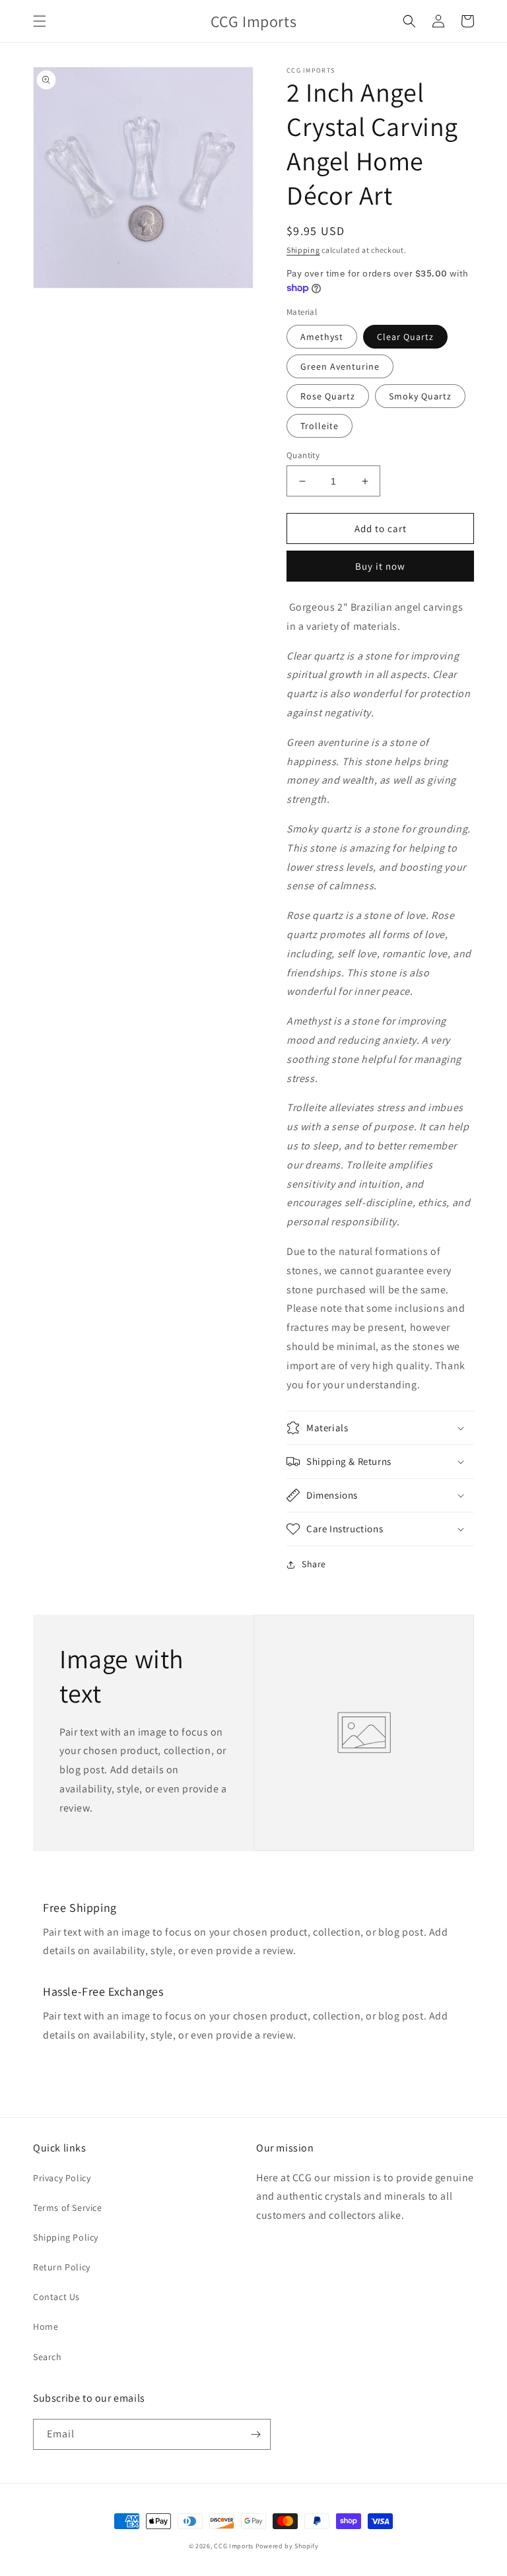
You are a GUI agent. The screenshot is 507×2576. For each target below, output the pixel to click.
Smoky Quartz (420, 396)
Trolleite (320, 426)
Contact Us (56, 2297)
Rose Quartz (328, 396)
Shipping (303, 250)
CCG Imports (234, 2546)
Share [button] (314, 1564)
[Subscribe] (255, 2434)
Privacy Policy (62, 2178)
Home (46, 2326)
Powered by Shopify (287, 2546)
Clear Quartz (405, 337)
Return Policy (62, 2267)
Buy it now (380, 566)
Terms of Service (68, 2208)
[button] (40, 21)
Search (48, 2357)
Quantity (303, 455)
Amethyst (322, 337)
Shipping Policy (66, 2237)
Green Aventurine (340, 366)
